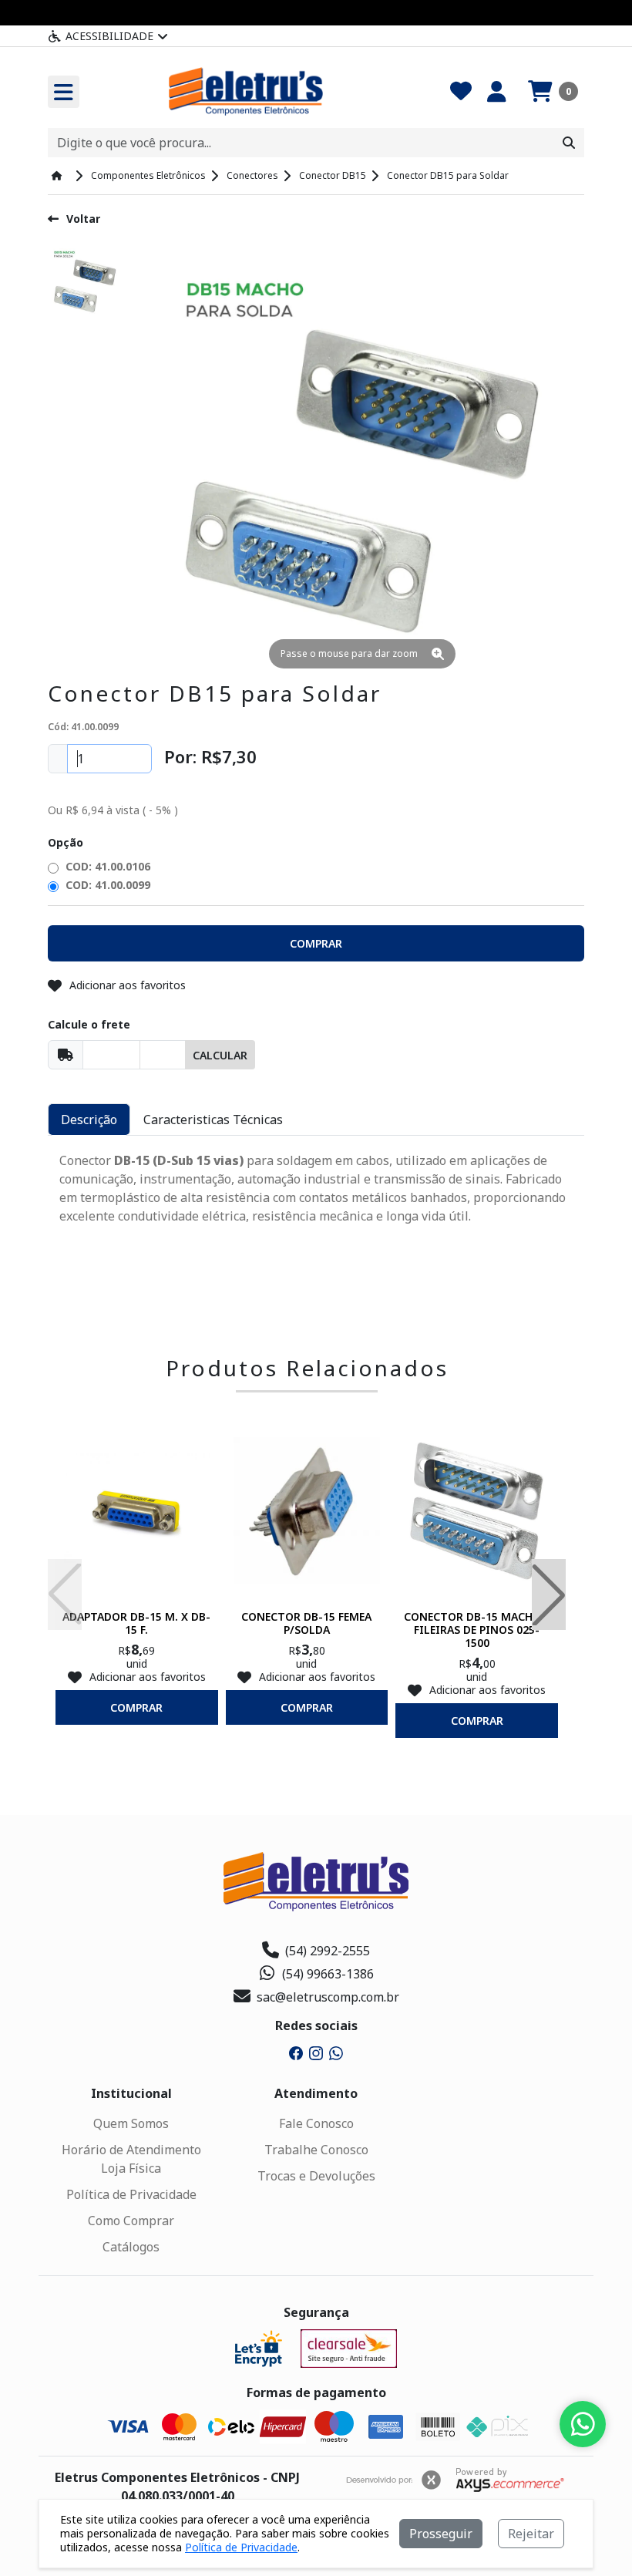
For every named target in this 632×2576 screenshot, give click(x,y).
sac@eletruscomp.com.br (328, 1997)
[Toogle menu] (64, 92)
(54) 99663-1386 (328, 1974)
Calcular (220, 1055)
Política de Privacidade (131, 2194)
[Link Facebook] (296, 2052)
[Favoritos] (461, 92)
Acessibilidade (109, 36)
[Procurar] (569, 143)
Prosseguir (441, 2534)
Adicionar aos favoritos (128, 985)
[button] (553, 92)
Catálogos (131, 2247)
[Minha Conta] (497, 92)
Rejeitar (531, 2534)
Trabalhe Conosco (316, 2150)
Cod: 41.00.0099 (106, 885)
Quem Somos (131, 2123)
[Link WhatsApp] (336, 2052)
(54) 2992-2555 (328, 1951)
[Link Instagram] (316, 2052)
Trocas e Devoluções (316, 2176)
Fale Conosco (316, 2123)
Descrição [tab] (89, 1120)
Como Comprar (131, 2221)
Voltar (83, 219)
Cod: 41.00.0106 (106, 866)
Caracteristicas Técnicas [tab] (213, 1120)
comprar (136, 1707)
